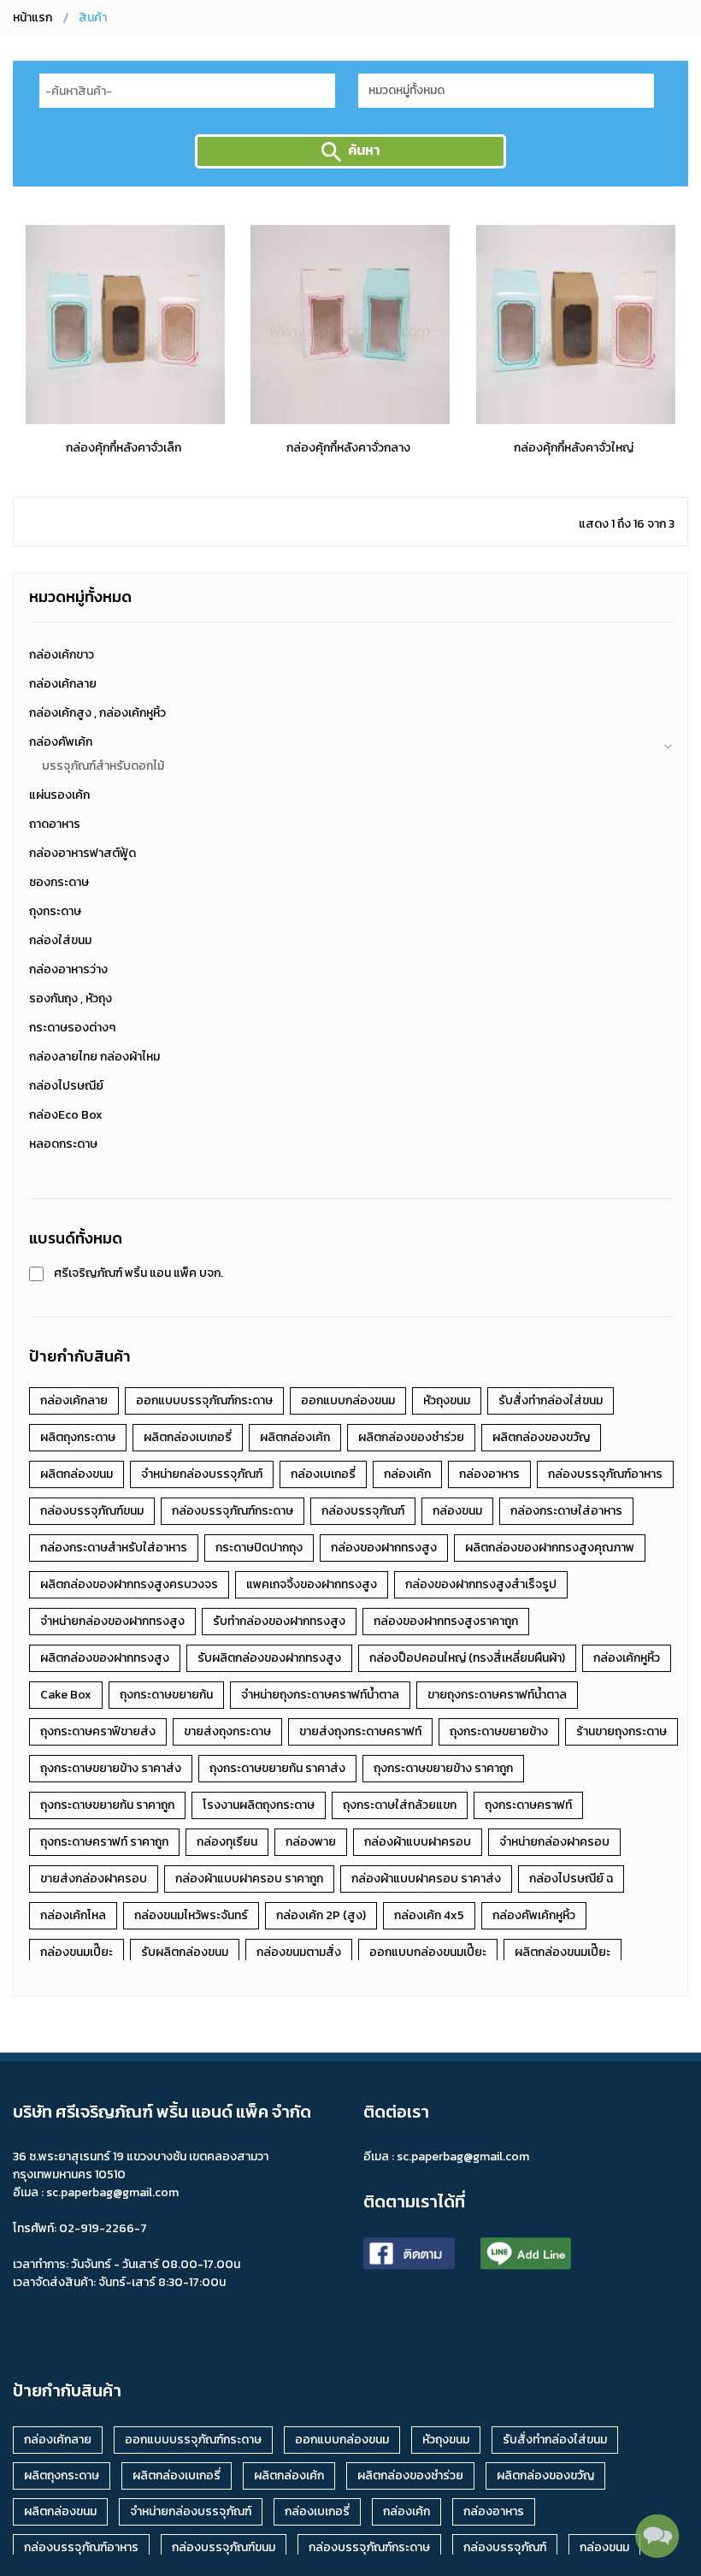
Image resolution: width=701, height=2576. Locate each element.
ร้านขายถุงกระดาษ (621, 1731)
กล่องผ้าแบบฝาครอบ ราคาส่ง (426, 1879)
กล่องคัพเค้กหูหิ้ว (534, 1915)
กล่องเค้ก (407, 1474)
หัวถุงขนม (447, 1400)
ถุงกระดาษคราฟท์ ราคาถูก (104, 1842)
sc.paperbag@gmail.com (463, 2157)
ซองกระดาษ (59, 882)
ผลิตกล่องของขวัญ (541, 1437)
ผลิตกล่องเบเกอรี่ (188, 1437)
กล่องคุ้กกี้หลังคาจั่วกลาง (348, 448)
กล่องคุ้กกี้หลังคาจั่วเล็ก (124, 448)
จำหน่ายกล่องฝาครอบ (554, 1842)
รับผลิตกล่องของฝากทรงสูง (269, 1658)
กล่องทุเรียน (227, 1842)
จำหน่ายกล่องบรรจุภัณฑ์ (202, 1474)
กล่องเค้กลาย (63, 684)
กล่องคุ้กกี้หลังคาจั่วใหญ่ (574, 448)
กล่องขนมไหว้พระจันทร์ (191, 1915)
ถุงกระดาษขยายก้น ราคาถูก (107, 1805)
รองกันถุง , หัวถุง (71, 998)
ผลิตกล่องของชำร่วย (411, 1437)
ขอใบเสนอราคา (123, 411)
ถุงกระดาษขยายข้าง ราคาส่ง (111, 1768)
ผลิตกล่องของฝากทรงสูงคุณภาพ (550, 1548)
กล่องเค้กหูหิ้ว (627, 1658)
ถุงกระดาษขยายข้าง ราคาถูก (443, 1768)
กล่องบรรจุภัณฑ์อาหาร (605, 1474)
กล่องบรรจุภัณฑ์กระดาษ (233, 1511)
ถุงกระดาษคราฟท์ (528, 1805)
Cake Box (66, 1695)
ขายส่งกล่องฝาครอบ (94, 1879)
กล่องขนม (457, 1511)
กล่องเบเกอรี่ (323, 1474)
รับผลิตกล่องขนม (185, 1952)
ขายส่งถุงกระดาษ (227, 1731)
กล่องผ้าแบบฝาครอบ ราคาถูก (249, 1879)
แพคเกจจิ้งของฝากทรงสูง (312, 1584)
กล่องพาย (311, 1842)
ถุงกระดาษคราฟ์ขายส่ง (98, 1731)
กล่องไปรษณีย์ (66, 1086)
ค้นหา (364, 150)
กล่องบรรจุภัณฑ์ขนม (92, 1511)
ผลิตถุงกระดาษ (78, 1437)
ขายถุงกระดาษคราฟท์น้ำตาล (497, 1695)
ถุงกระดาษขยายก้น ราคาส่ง (277, 1768)
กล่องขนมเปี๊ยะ (77, 1952)
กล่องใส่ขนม (60, 940)
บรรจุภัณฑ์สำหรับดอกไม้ (103, 766)
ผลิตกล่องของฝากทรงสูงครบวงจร (129, 1584)
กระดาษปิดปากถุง (259, 1548)
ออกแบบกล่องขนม (348, 1400)
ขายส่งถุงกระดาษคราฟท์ (360, 1731)
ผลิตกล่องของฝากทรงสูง (105, 1658)
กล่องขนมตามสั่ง (299, 1952)
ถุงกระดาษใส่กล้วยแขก (400, 1805)
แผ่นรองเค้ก (59, 795)
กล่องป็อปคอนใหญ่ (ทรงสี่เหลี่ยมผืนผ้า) (467, 1658)
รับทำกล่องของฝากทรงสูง (279, 1621)
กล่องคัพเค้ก (61, 742)
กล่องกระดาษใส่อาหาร (566, 1511)
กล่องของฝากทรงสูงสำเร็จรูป (481, 1584)
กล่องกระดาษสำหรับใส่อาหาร (114, 1548)
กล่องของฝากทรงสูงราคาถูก (446, 1621)
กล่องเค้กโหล (73, 1915)
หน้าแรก (32, 18)
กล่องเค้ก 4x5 (429, 1915)
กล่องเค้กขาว (62, 655)
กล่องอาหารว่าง (68, 969)
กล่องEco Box (66, 1115)
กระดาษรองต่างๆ (72, 1028)
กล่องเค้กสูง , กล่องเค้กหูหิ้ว (97, 713)
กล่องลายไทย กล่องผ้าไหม (94, 1057)
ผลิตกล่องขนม (77, 1474)
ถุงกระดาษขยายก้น (166, 1695)
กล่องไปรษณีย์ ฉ (571, 1879)
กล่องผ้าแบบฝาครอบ (418, 1842)
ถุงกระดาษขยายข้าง (499, 1731)
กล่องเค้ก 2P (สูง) (321, 1915)
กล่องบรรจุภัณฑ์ (363, 1511)
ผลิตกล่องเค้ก (295, 1437)
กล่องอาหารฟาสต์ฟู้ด (82, 853)
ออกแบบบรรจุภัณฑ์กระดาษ (204, 1400)
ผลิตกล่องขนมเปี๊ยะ (563, 1952)
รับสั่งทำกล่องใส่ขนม (551, 1400)
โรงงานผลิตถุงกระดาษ (259, 1805)
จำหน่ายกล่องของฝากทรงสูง (112, 1621)
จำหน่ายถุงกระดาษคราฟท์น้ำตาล (320, 1695)
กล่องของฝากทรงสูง (384, 1548)
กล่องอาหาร (489, 1474)
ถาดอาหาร (55, 824)
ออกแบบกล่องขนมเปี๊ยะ (428, 1952)
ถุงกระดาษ (55, 911)
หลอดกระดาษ (63, 1144)
